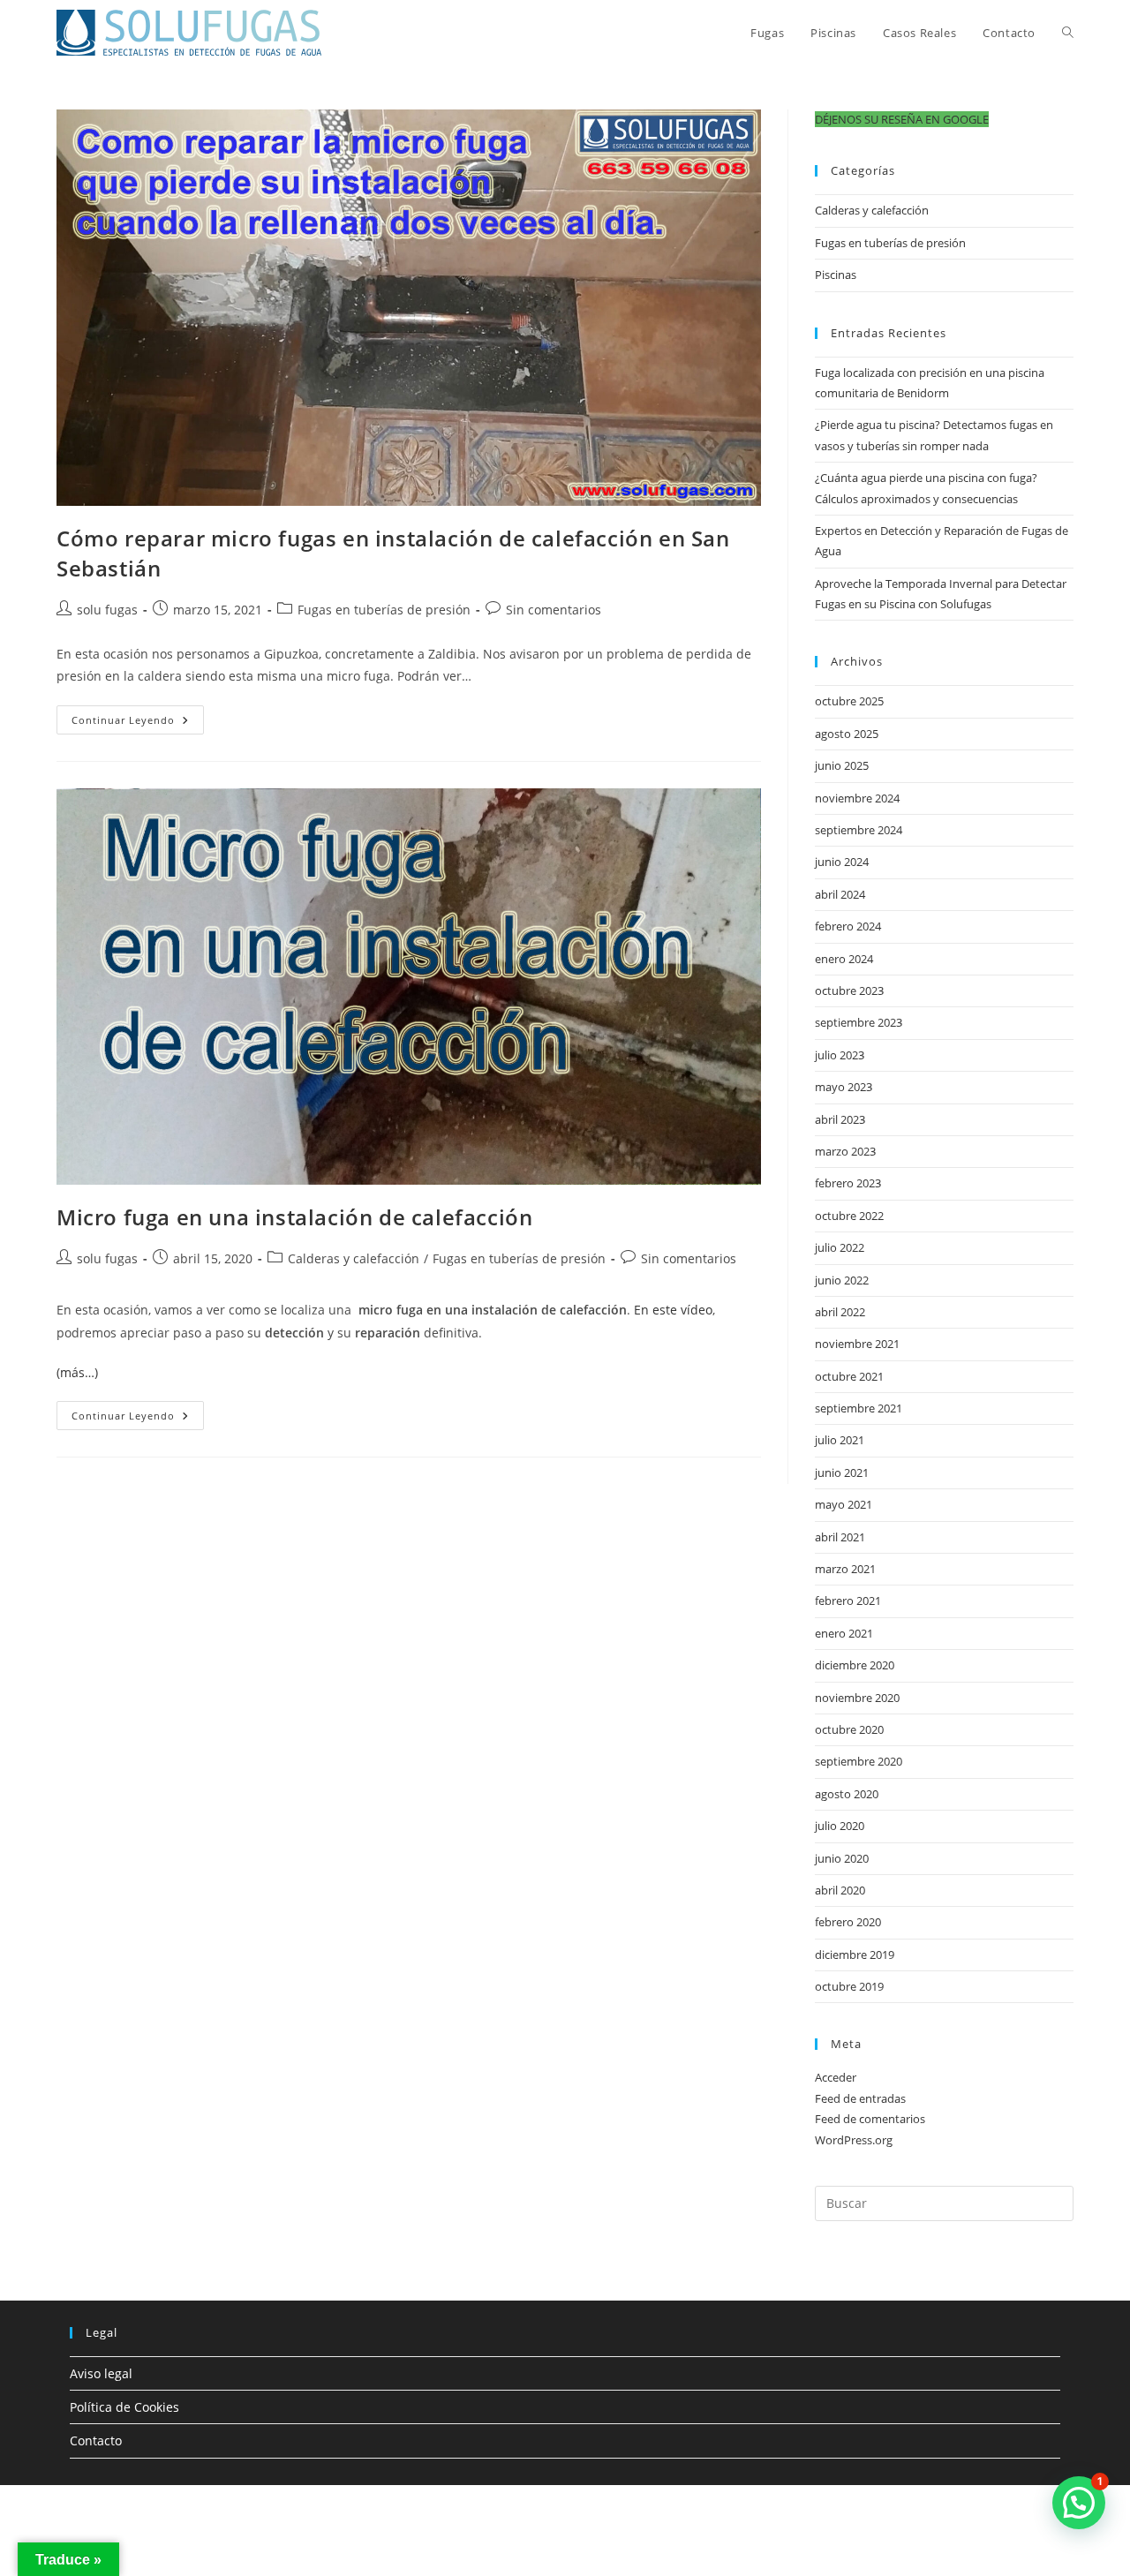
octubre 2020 (849, 1729)
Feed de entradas (860, 2098)
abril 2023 (840, 1119)
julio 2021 (840, 1440)
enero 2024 (844, 959)
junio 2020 (842, 1858)
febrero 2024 (848, 926)
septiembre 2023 (859, 1022)
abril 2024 (840, 894)
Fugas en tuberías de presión (384, 610)
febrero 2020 (848, 1922)
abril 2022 (840, 1312)
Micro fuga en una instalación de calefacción (294, 1217)
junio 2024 (842, 862)
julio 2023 (840, 1055)
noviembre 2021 (857, 1344)
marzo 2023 (845, 1151)
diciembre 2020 (855, 1665)
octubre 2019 (849, 1986)
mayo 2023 (844, 1087)
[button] (902, 119)
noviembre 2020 (857, 1698)
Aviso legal (101, 2373)
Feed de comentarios (870, 2119)
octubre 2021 (849, 1376)
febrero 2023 (848, 1183)
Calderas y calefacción (354, 1258)
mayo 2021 (844, 1504)
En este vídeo (673, 1310)
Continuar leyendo (138, 723)
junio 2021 (842, 1473)
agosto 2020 (847, 1794)
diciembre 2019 (855, 1955)
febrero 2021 (848, 1601)
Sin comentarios (554, 610)
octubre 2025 (849, 701)
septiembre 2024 (859, 830)
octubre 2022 (849, 1216)
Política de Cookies (124, 2407)
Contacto (96, 2440)
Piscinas (836, 275)
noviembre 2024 (857, 798)
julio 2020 (840, 1826)
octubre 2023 (849, 990)
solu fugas (107, 610)
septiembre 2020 (859, 1761)
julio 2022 (840, 1247)
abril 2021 (840, 1537)
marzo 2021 (845, 1569)
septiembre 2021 (859, 1408)
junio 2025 (842, 765)
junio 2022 (842, 1280)
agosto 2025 (847, 734)
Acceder (836, 2077)
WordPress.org (854, 2140)
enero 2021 (844, 1633)
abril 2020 (840, 1890)
